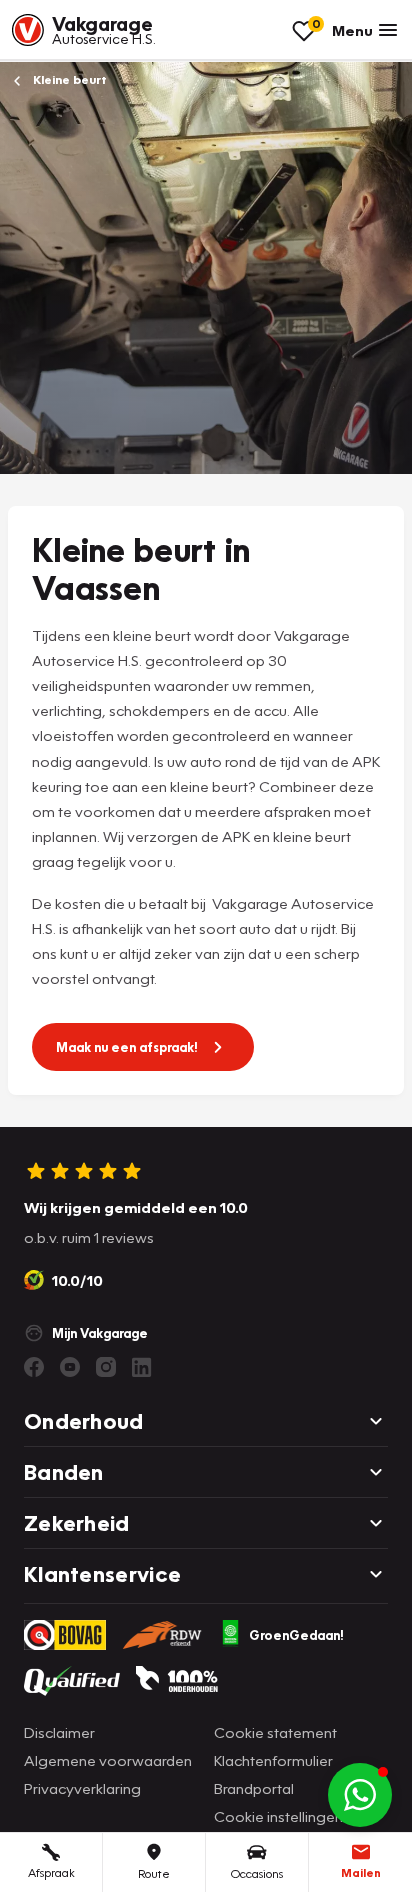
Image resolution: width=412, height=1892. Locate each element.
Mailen (361, 1872)
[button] (360, 1795)
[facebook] (34, 1367)
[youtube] (70, 1367)
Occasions (257, 1873)
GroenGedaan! (296, 1635)
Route (154, 1873)
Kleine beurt (68, 79)
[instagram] (106, 1367)
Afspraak (51, 1872)
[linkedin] (142, 1367)
